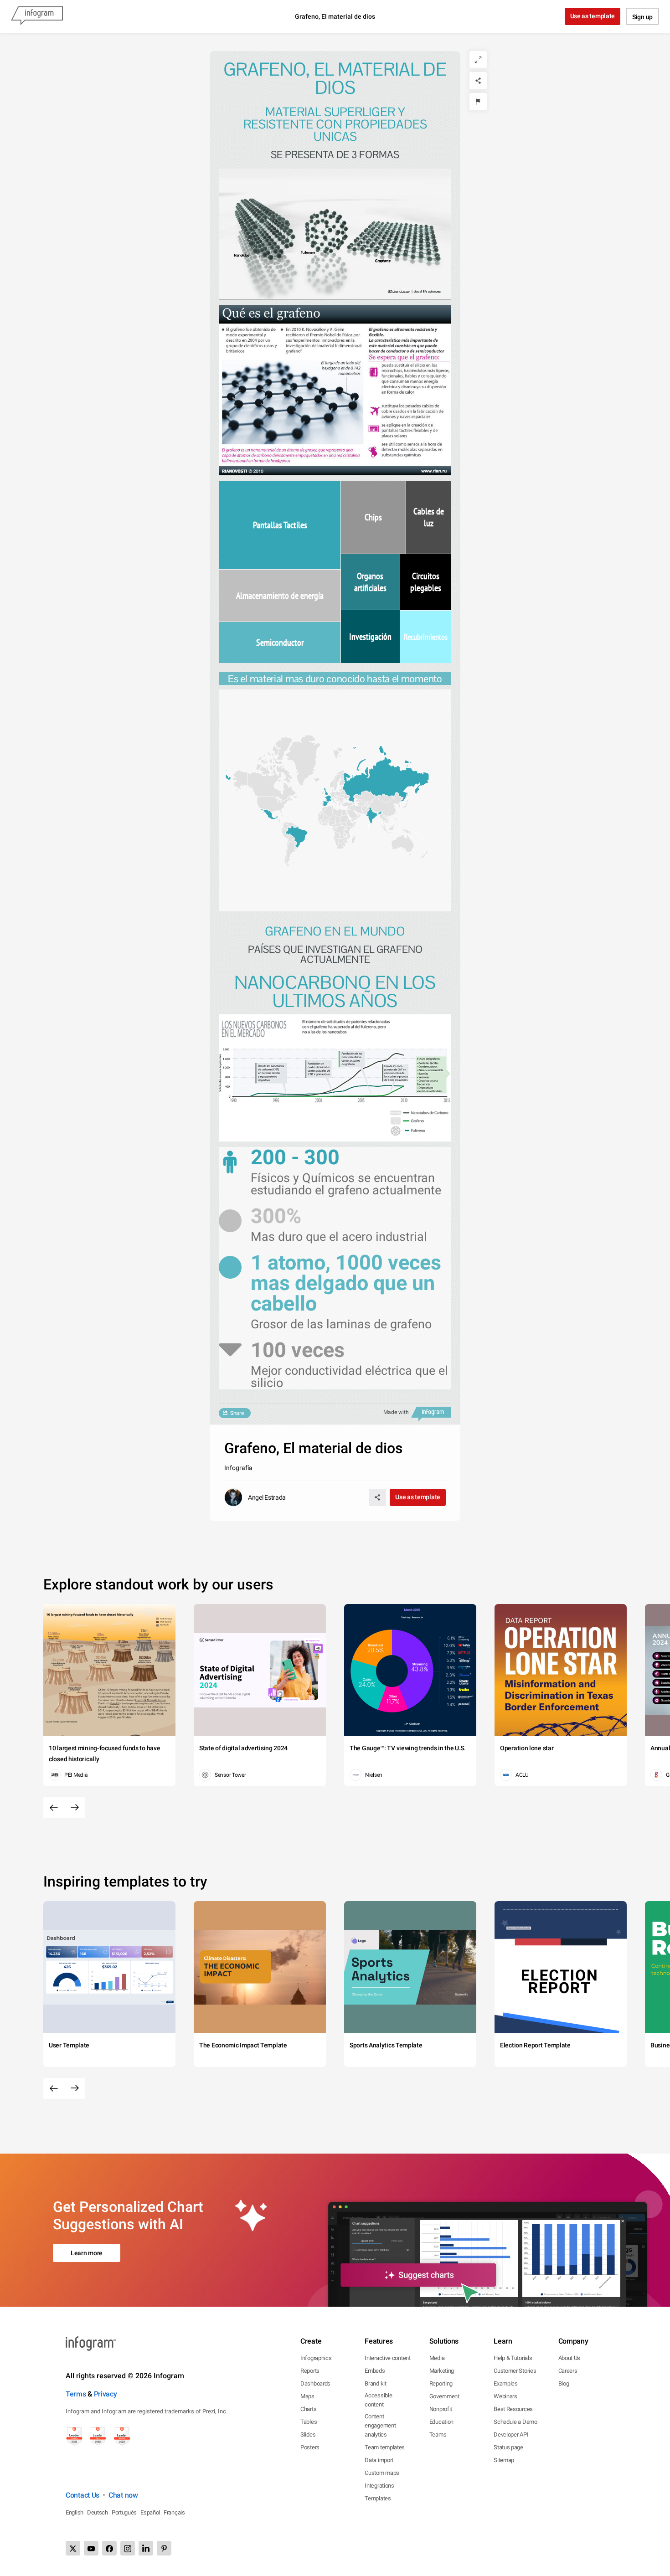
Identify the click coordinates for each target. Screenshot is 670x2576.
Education (441, 2422)
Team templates (385, 2447)
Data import (379, 2460)
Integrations (379, 2486)
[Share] (478, 81)
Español (150, 2512)
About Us (569, 2358)
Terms (76, 2394)
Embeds (375, 2371)
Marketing (442, 2371)
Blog (564, 2383)
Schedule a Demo (515, 2422)
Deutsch (98, 2512)
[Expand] (478, 60)
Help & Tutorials (513, 2358)
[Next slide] (75, 1808)
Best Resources (513, 2409)
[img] (280, 525)
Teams (438, 2435)
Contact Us (82, 2495)
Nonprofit (441, 2409)
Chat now (123, 2495)
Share (237, 1413)
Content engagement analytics (380, 2425)
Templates (378, 2498)
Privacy (106, 2394)
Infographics (316, 2358)
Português (124, 2512)
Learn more (87, 2253)
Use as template (593, 16)
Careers (568, 2371)
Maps (307, 2396)
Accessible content (378, 2400)
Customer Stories (515, 2371)
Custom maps (382, 2473)
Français (174, 2512)
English (75, 2512)
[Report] (478, 102)
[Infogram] (37, 16)
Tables (309, 2422)
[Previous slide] (54, 1808)
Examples (506, 2383)
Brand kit (375, 2383)
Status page (508, 2447)
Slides (308, 2435)
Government (444, 2396)
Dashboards (315, 2383)
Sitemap (504, 2460)
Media (437, 2358)
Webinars (505, 2396)
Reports (310, 2371)
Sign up (642, 17)
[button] (382, 780)
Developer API (511, 2435)
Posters (310, 2447)
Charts (308, 2409)
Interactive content (387, 2358)
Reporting (441, 2383)
